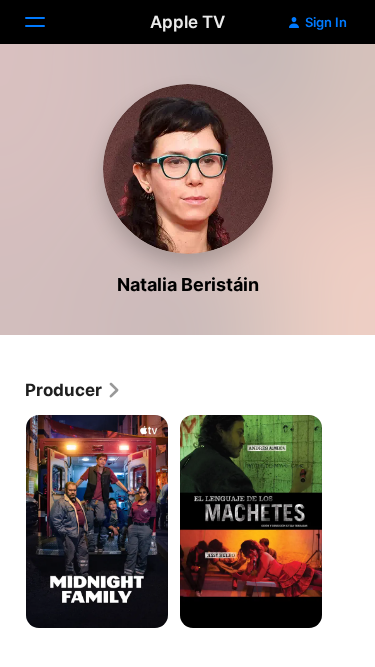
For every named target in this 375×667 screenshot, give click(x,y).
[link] (73, 390)
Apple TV (187, 22)
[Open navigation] (47, 22)
